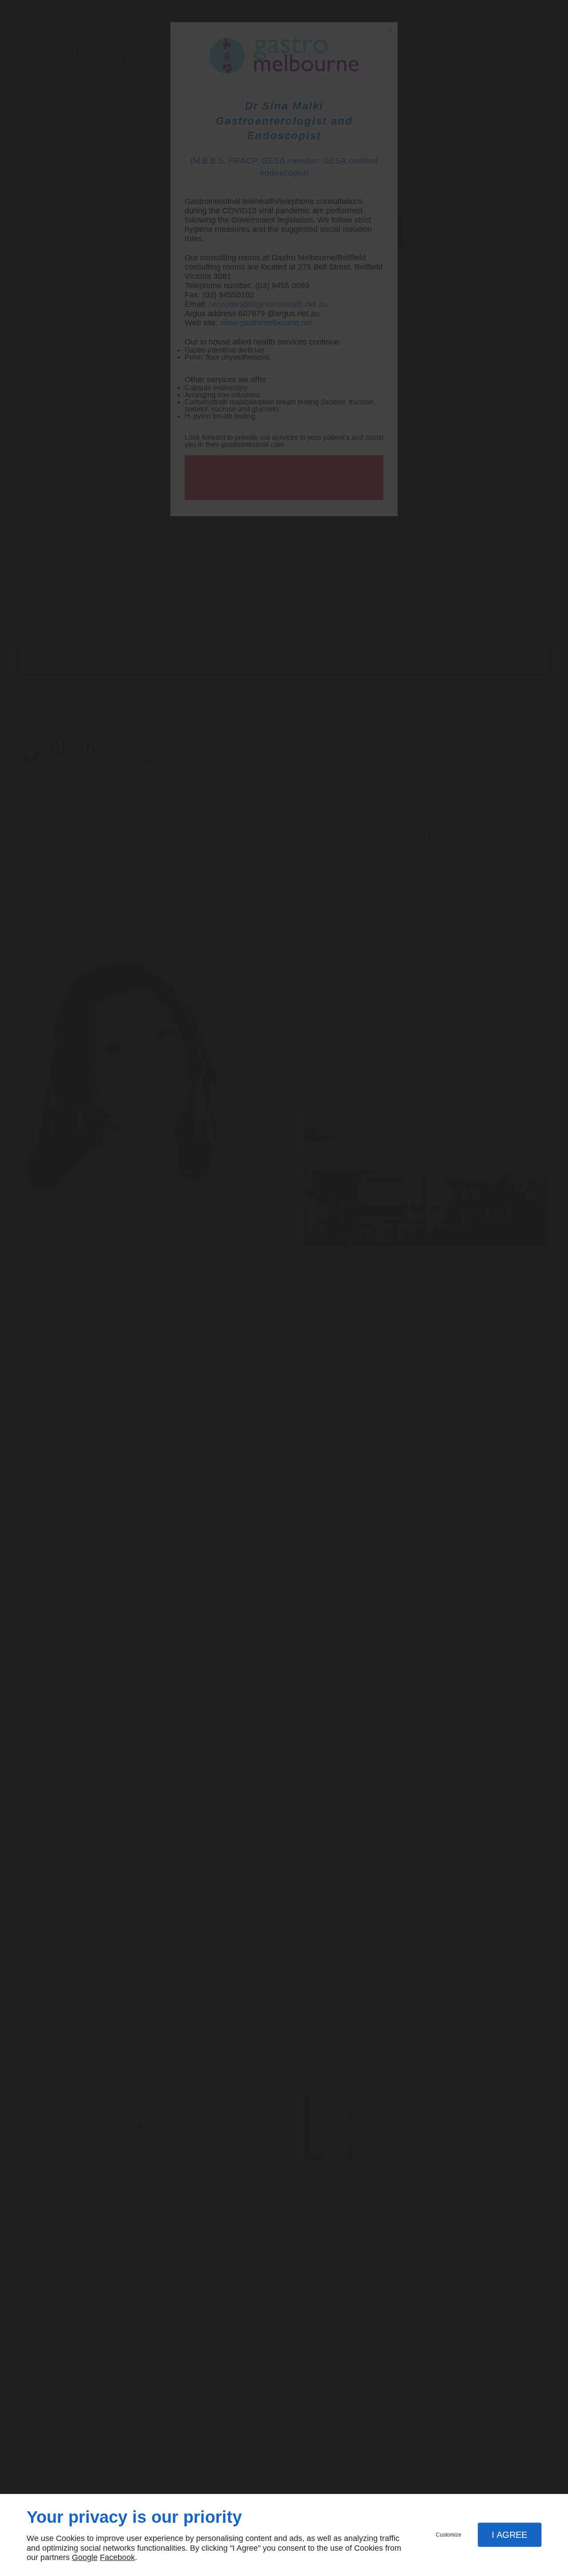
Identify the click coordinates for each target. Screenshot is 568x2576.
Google (85, 2557)
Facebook (117, 2557)
